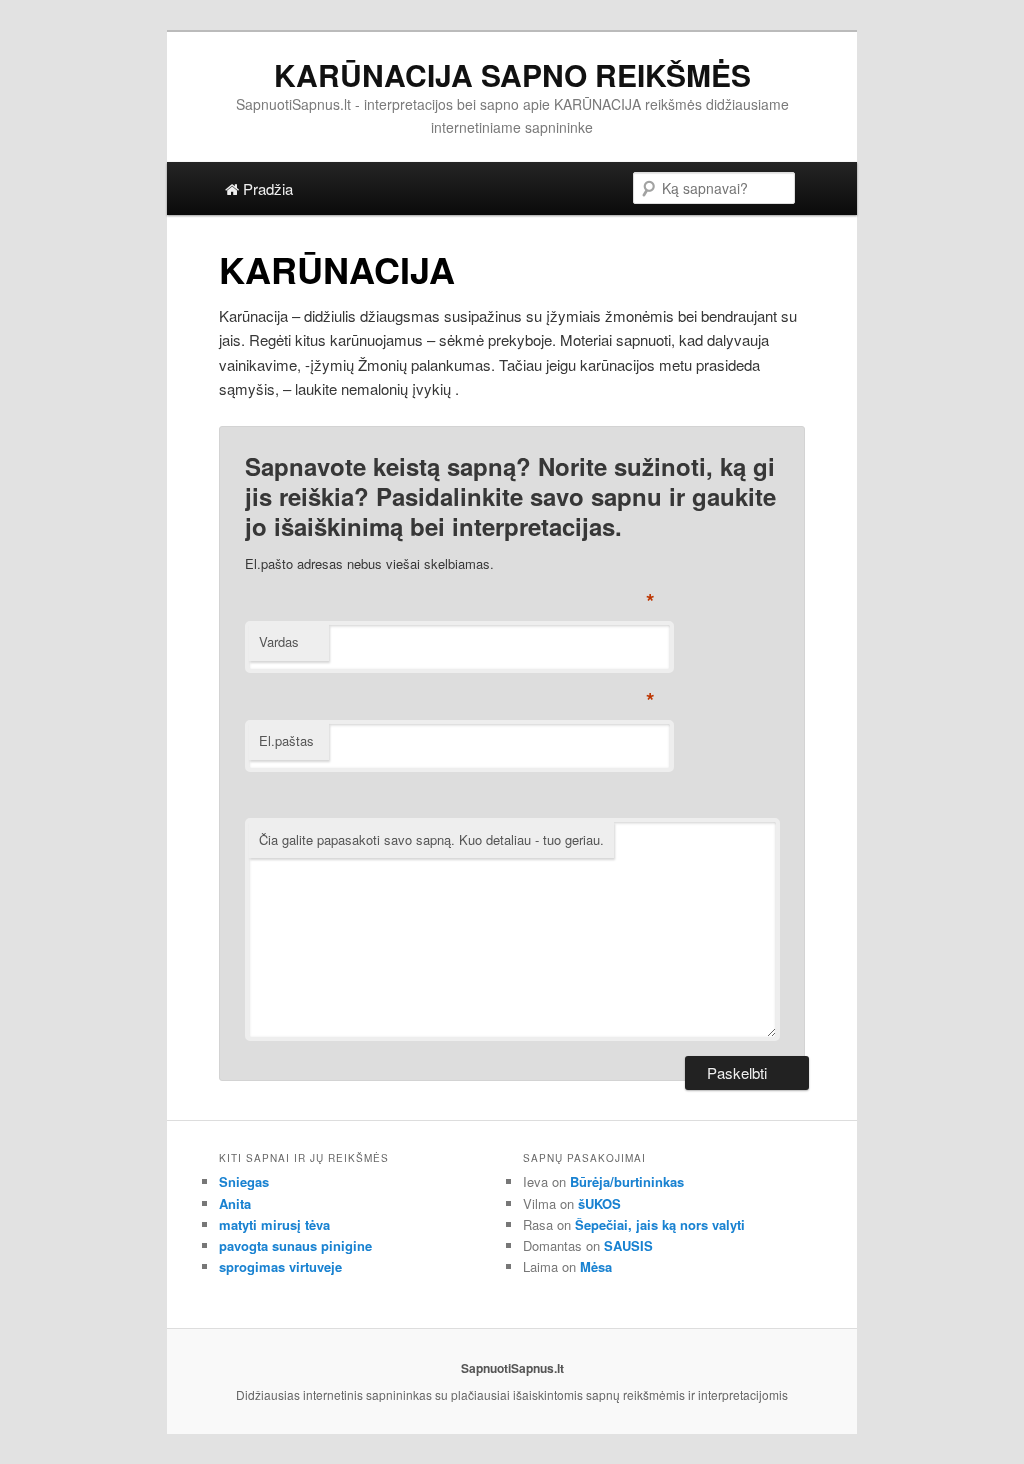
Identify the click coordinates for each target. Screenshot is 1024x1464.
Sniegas (244, 1181)
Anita (235, 1203)
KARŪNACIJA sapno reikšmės (512, 74)
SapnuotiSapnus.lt (512, 1368)
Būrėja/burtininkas (627, 1181)
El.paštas (286, 740)
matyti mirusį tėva (274, 1224)
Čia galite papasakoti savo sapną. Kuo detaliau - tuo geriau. (431, 839)
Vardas (279, 641)
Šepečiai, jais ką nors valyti (660, 1224)
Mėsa (596, 1266)
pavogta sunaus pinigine (295, 1245)
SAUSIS (628, 1245)
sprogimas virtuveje (280, 1266)
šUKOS (599, 1203)
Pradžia (266, 188)
